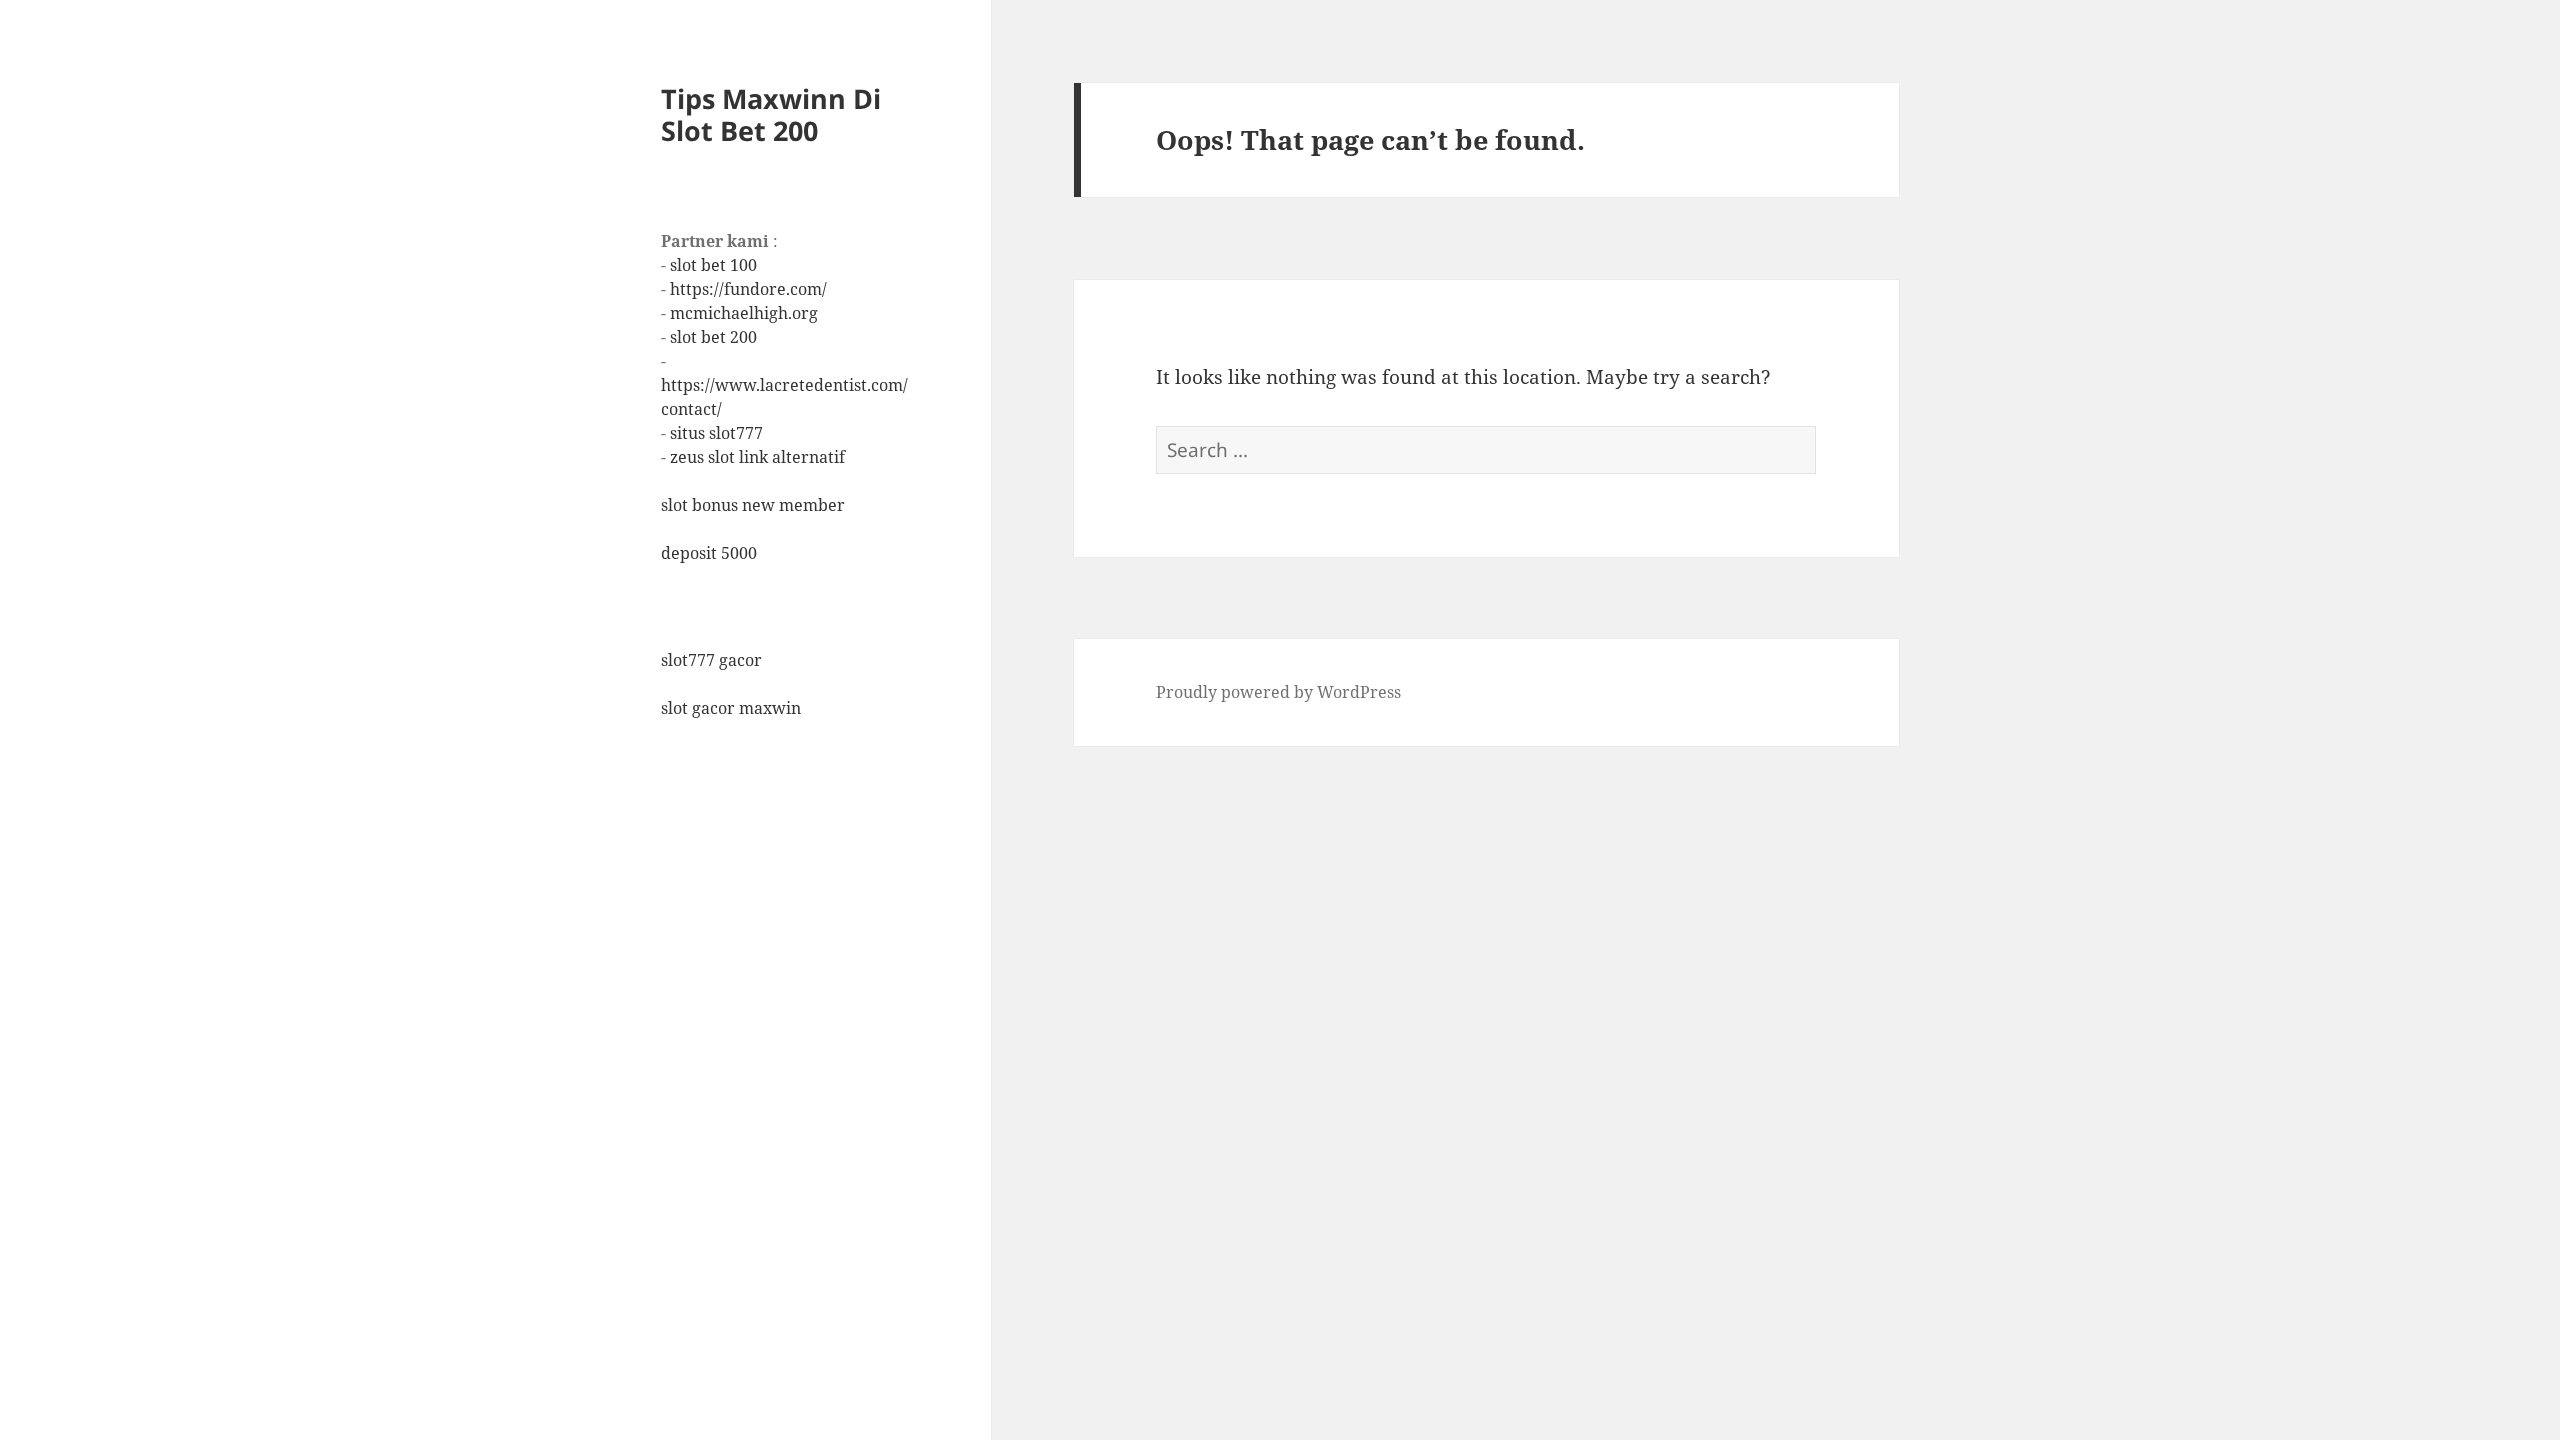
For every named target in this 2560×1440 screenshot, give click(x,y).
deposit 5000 (709, 553)
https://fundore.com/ (748, 289)
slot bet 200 (713, 337)
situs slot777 (716, 433)
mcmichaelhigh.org (744, 313)
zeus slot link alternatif (757, 457)
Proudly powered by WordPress (1278, 692)
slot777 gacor (711, 660)
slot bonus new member (753, 505)
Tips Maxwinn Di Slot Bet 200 (771, 114)
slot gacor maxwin (731, 708)
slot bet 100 (713, 265)
